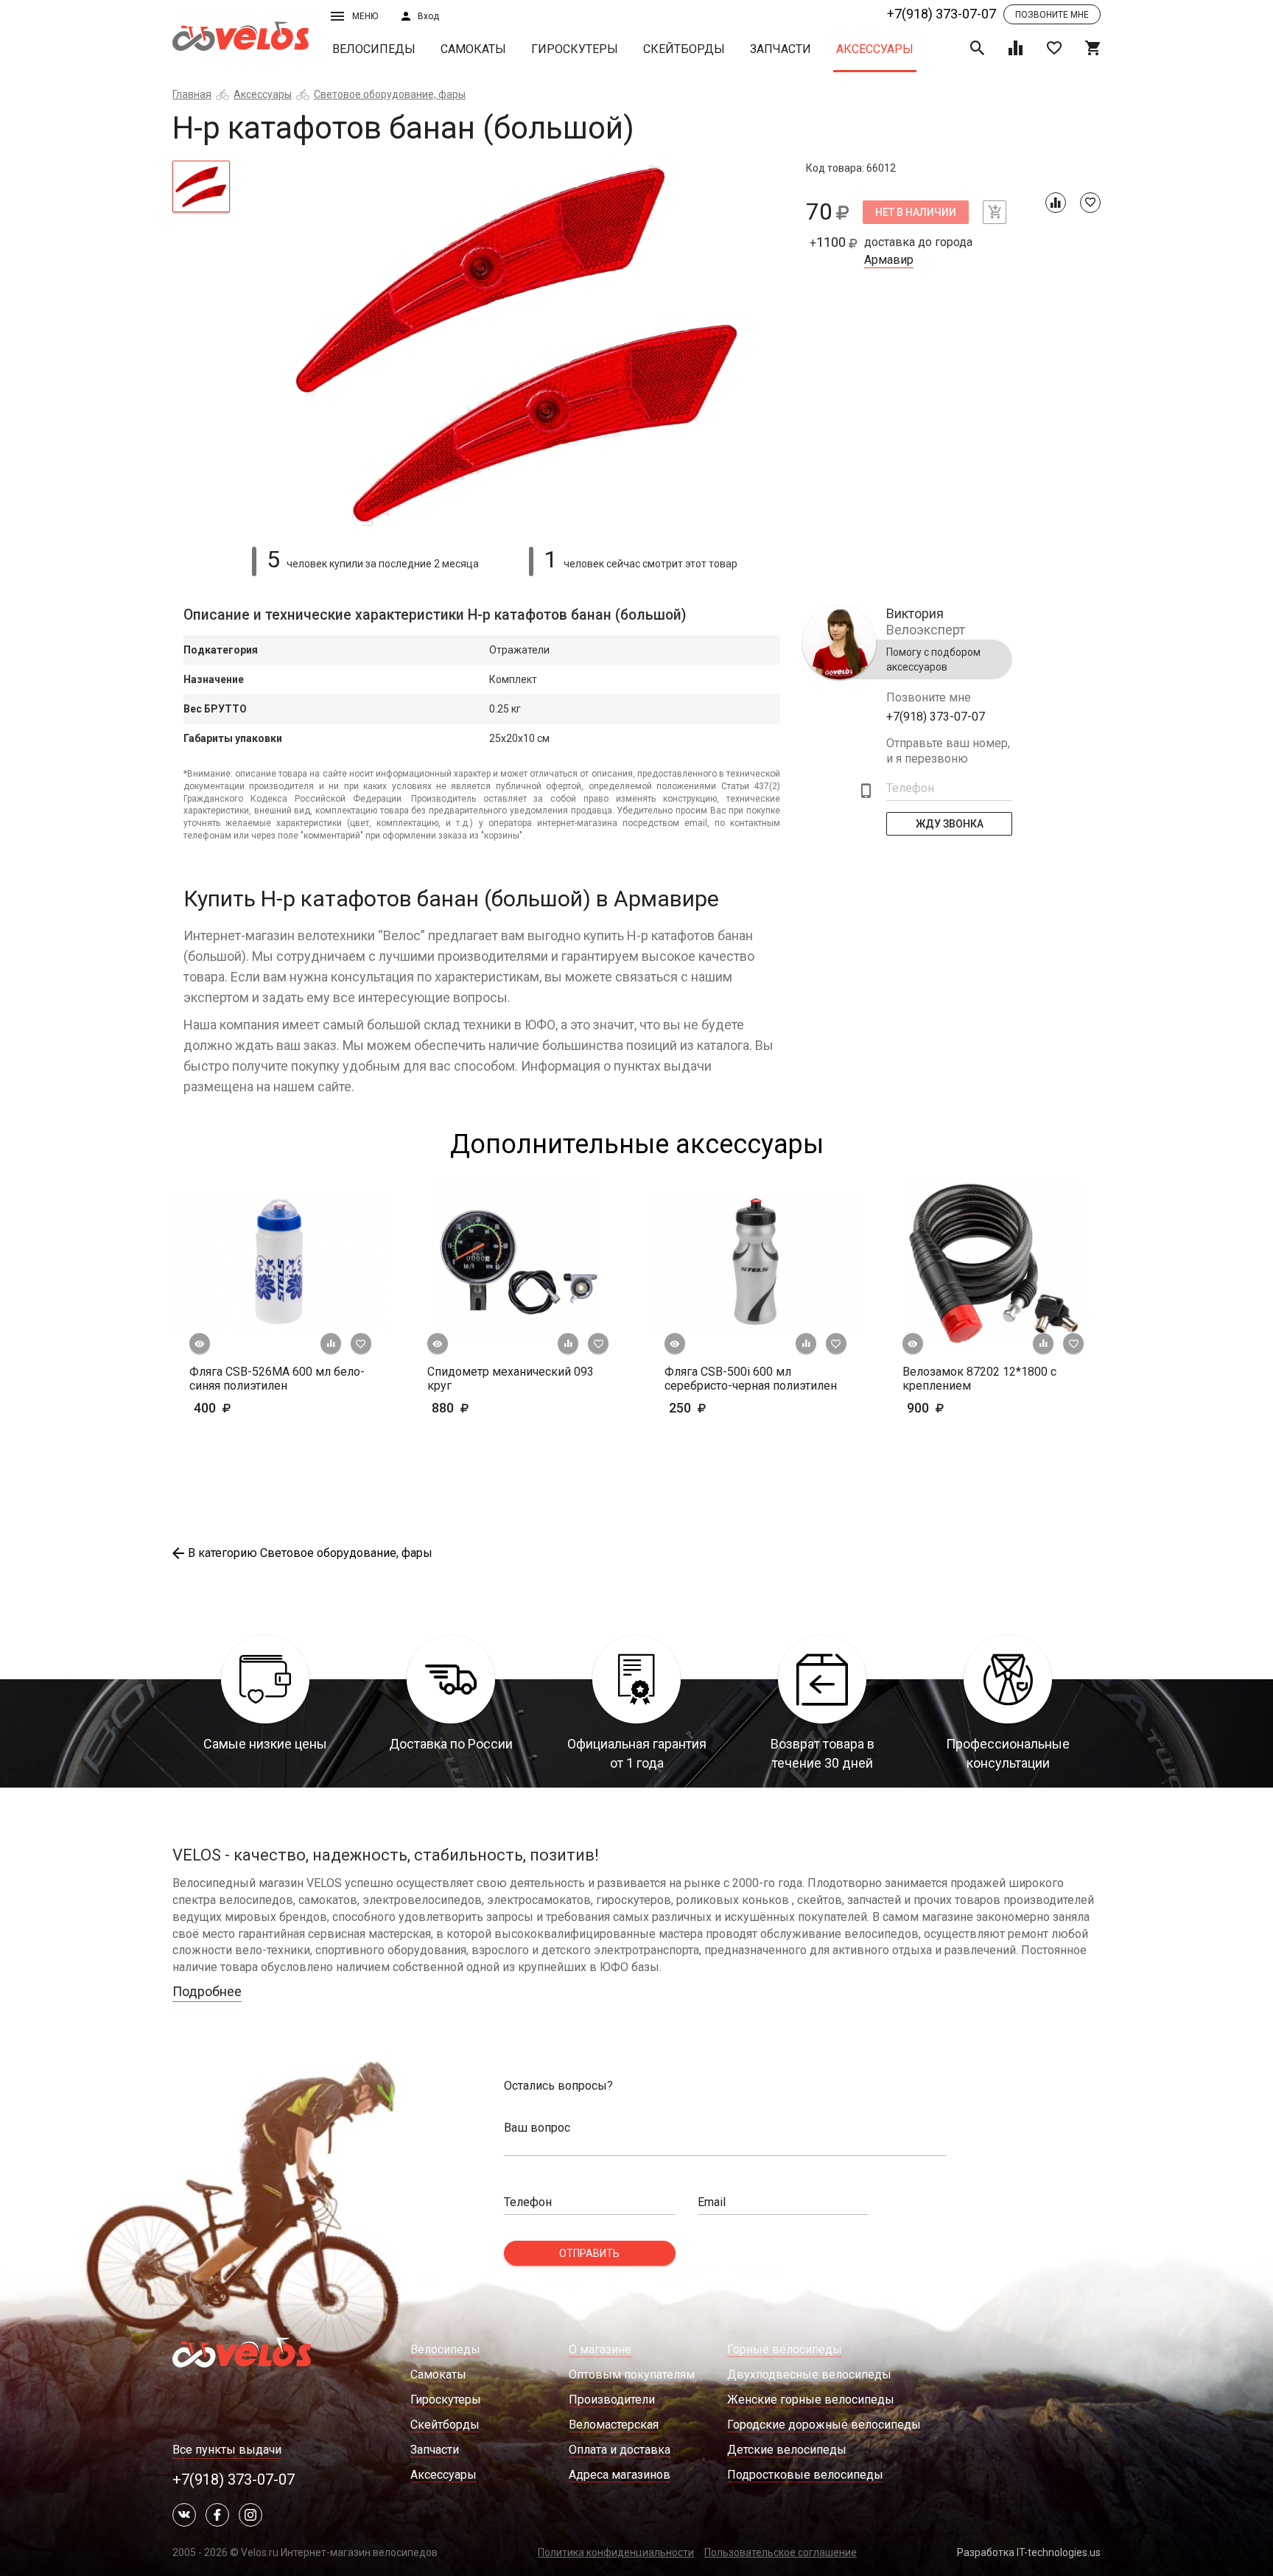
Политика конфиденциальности (616, 2552)
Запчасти (781, 49)
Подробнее (207, 1991)
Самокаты (473, 49)
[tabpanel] (518, 345)
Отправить (589, 2253)
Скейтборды (684, 49)
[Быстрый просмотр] (200, 1344)
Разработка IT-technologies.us (1029, 2552)
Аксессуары (875, 49)
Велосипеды (374, 49)
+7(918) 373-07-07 (941, 14)
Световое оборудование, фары (390, 94)
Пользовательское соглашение (781, 2552)
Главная (192, 94)
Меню (365, 16)
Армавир (889, 260)
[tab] (201, 186)
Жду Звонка (950, 824)
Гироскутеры (575, 49)
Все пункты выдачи (227, 2450)
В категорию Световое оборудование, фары (310, 1553)
